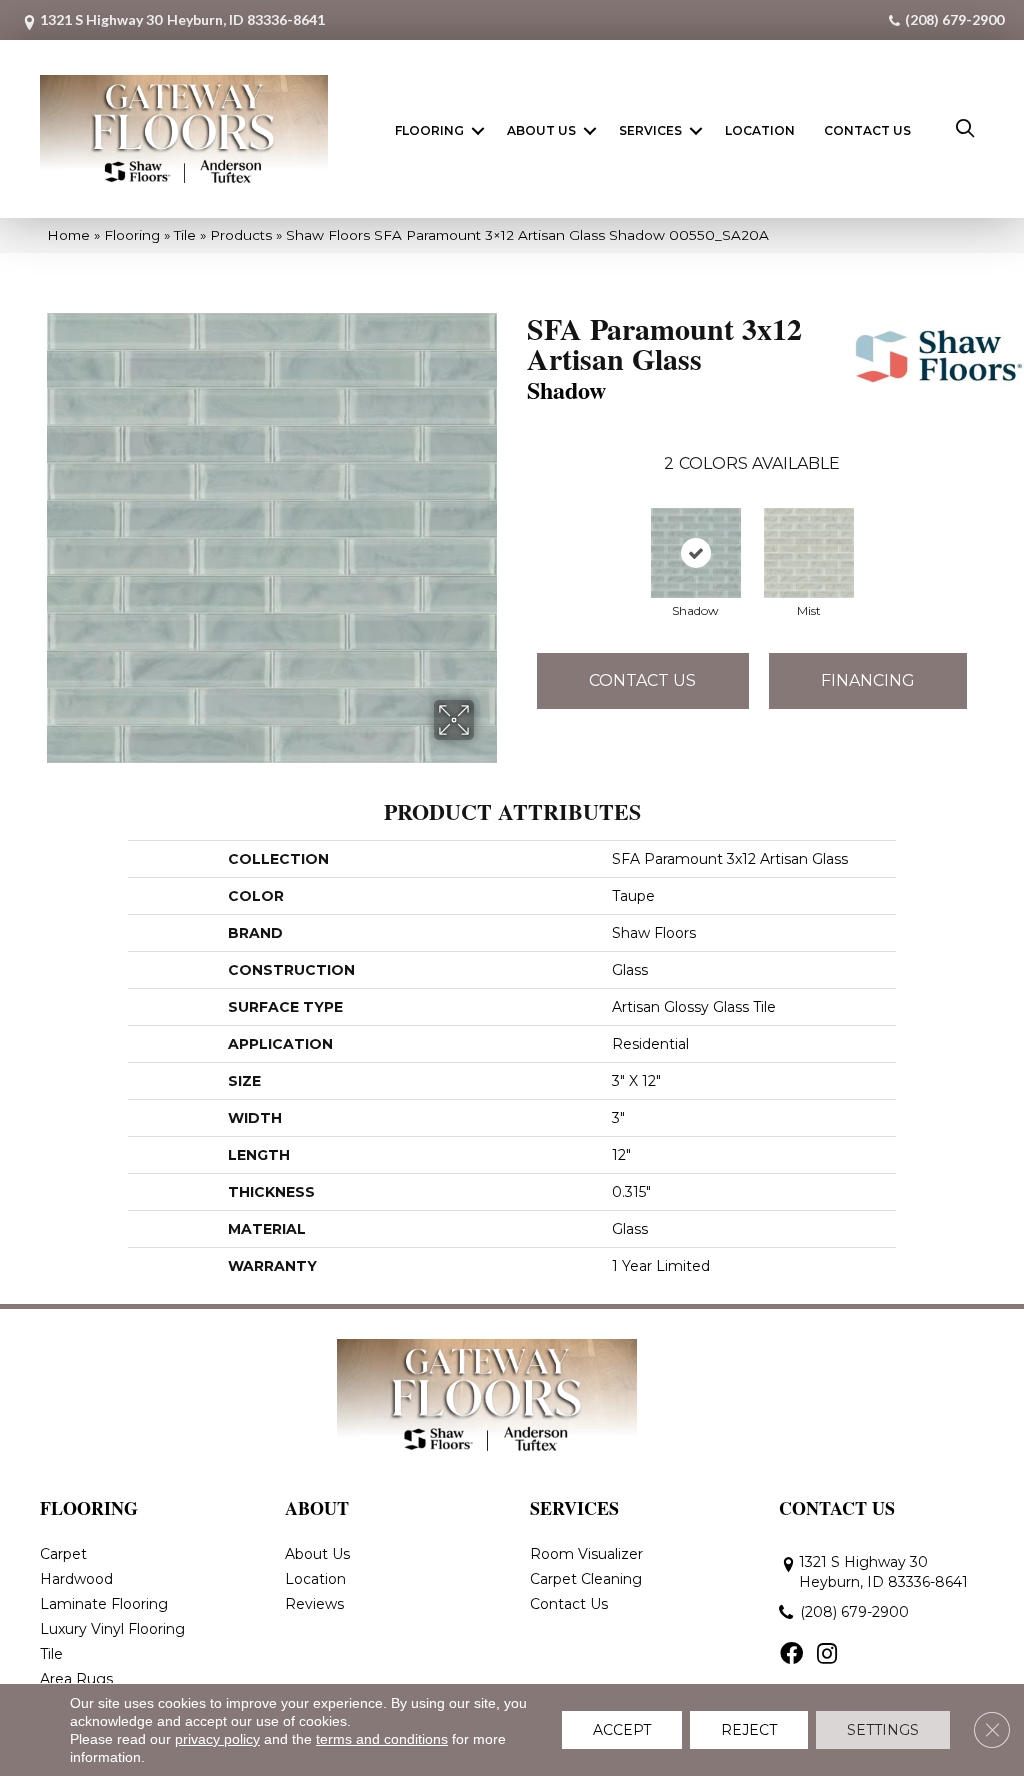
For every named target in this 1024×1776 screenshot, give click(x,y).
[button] (478, 131)
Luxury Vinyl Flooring (112, 1629)
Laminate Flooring (104, 1604)
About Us (541, 130)
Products (241, 235)
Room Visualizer (586, 1554)
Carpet (63, 1554)
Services (650, 130)
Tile (185, 235)
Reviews (314, 1604)
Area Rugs (76, 1679)
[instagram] (827, 1655)
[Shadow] (696, 553)
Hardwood (76, 1579)
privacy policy (217, 1739)
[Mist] (809, 553)
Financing (868, 680)
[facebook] (791, 1655)
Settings (883, 1730)
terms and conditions (382, 1739)
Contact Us (867, 130)
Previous (517, 538)
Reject (749, 1730)
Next (987, 538)
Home (68, 235)
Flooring (429, 130)
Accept (622, 1730)
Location (760, 130)
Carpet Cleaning (586, 1579)
